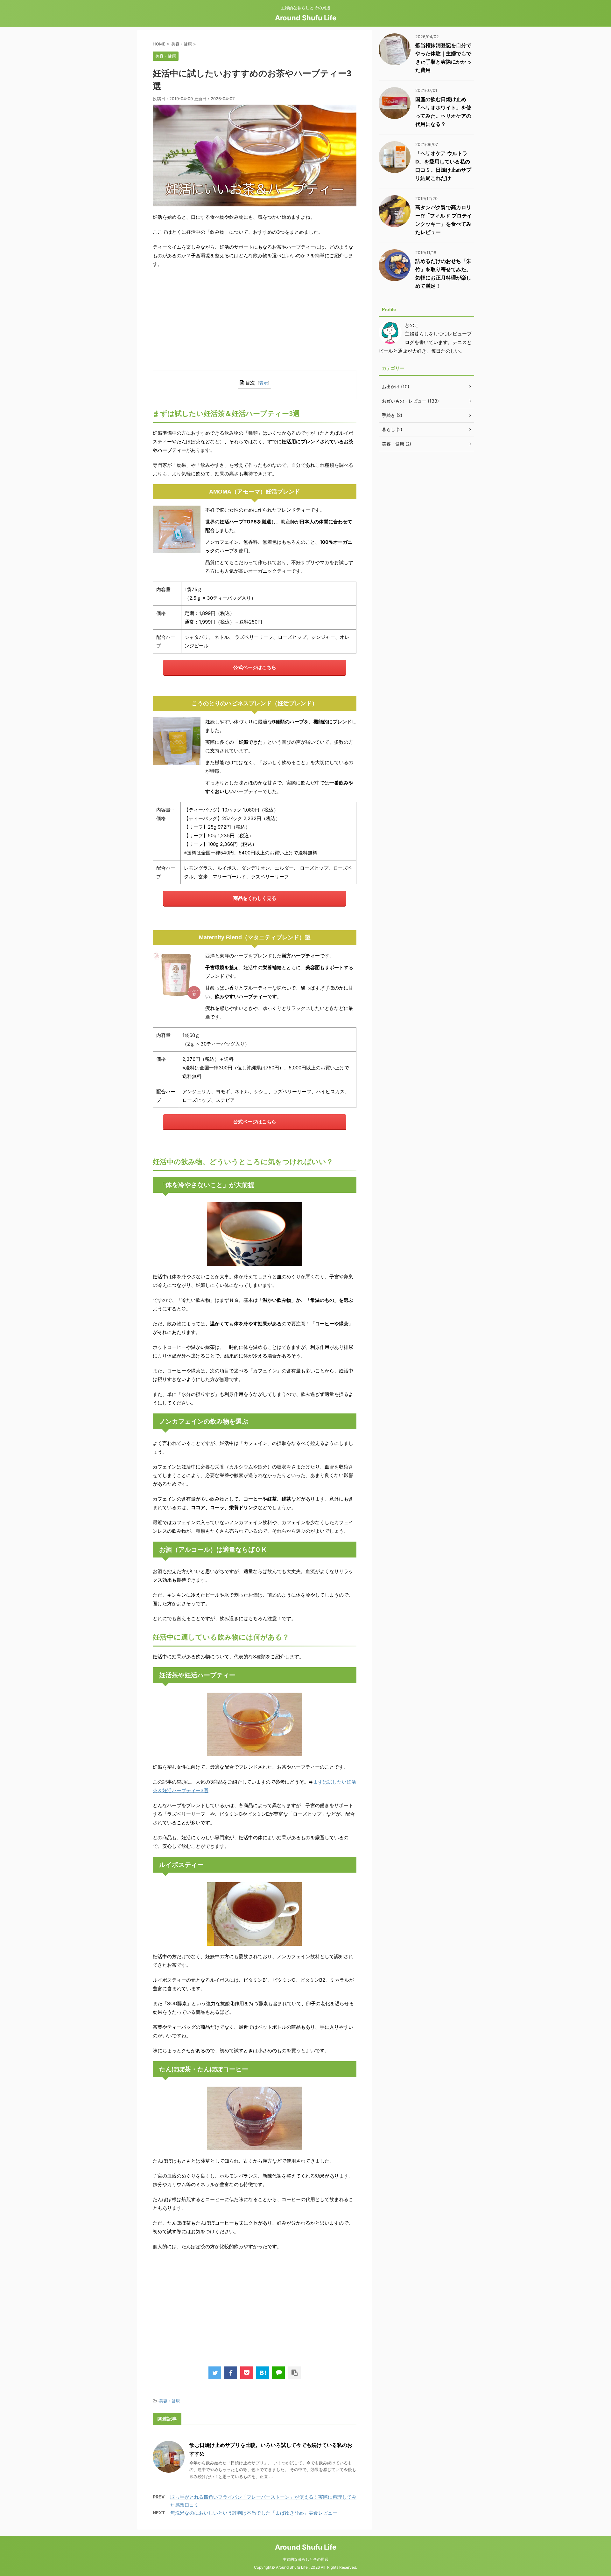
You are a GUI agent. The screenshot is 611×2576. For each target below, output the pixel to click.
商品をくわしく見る (255, 898)
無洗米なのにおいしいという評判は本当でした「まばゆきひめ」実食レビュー (254, 2513)
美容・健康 (169, 2401)
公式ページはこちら (255, 667)
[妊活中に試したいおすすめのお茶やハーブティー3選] (263, 2373)
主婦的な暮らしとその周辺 (305, 2559)
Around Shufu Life (306, 18)
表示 (263, 383)
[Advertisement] (255, 319)
